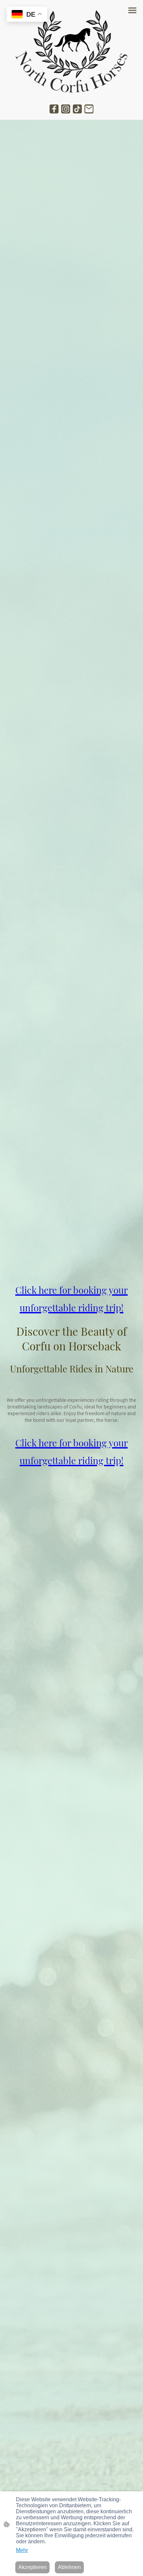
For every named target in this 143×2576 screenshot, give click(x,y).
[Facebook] (54, 109)
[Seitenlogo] (71, 51)
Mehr (22, 2550)
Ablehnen (69, 2567)
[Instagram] (66, 109)
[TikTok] (77, 109)
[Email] (89, 109)
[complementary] (27, 15)
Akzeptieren (32, 2567)
